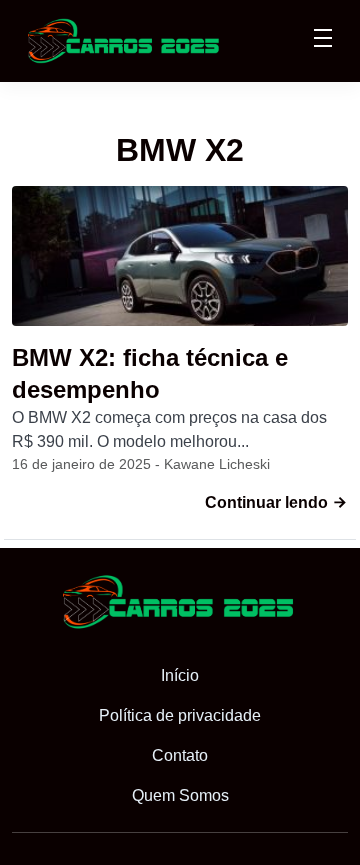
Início (180, 675)
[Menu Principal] (323, 41)
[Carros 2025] (125, 39)
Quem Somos (180, 795)
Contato (180, 755)
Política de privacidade (180, 715)
